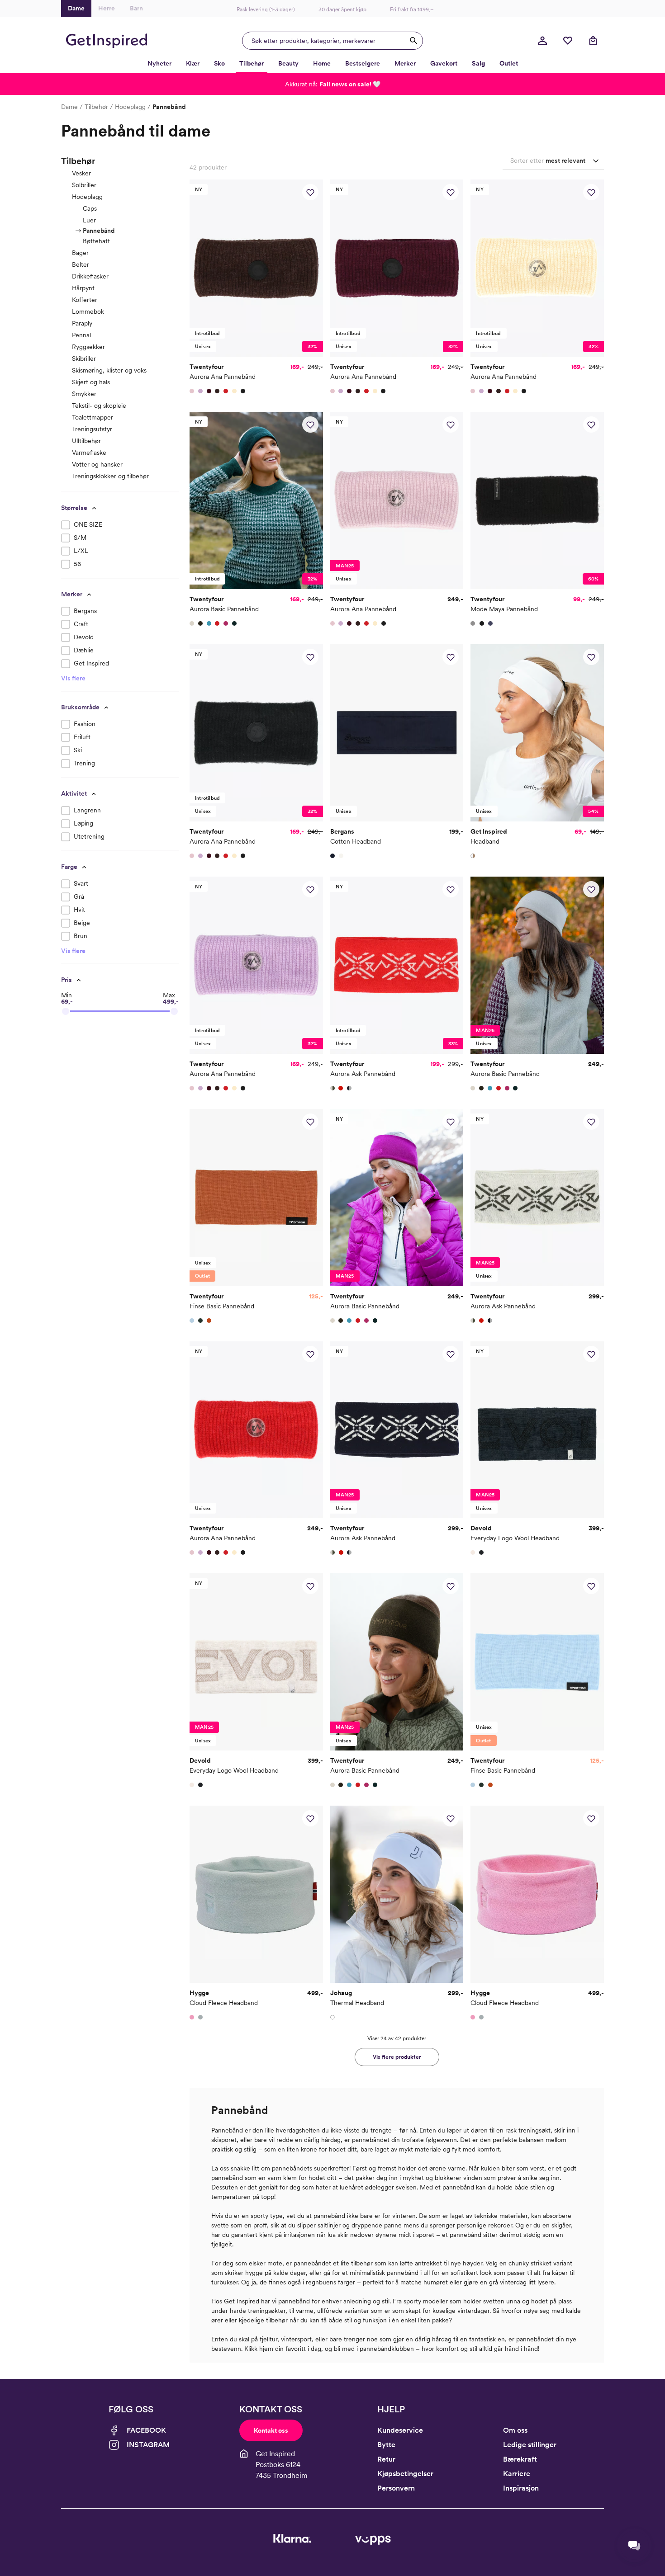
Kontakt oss (271, 2430)
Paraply (82, 323)
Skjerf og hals (91, 382)
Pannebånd (99, 231)
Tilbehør (96, 107)
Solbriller (84, 185)
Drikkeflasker (90, 276)
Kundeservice (400, 2430)
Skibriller (84, 359)
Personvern (396, 2488)
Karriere (517, 2474)
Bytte (386, 2445)
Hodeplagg (130, 107)
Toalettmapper (93, 417)
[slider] (66, 1011)
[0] (568, 41)
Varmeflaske (89, 453)
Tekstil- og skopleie (99, 406)
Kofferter (85, 300)
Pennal (81, 335)
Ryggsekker (88, 347)
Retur (386, 2459)
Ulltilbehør (86, 441)
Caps (90, 208)
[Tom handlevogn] (593, 41)
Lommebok (88, 311)
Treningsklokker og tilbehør (110, 476)
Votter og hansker (97, 464)
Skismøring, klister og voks (109, 370)
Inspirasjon (521, 2488)
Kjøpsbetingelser (405, 2474)
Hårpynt (83, 288)
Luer (89, 220)
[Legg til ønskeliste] (310, 192)
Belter (81, 264)
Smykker (84, 394)
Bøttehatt (96, 241)
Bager (80, 253)
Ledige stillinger (530, 2445)
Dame (69, 107)
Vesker (81, 173)
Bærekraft (520, 2459)
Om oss (515, 2430)
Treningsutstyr (92, 429)
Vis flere (73, 678)
